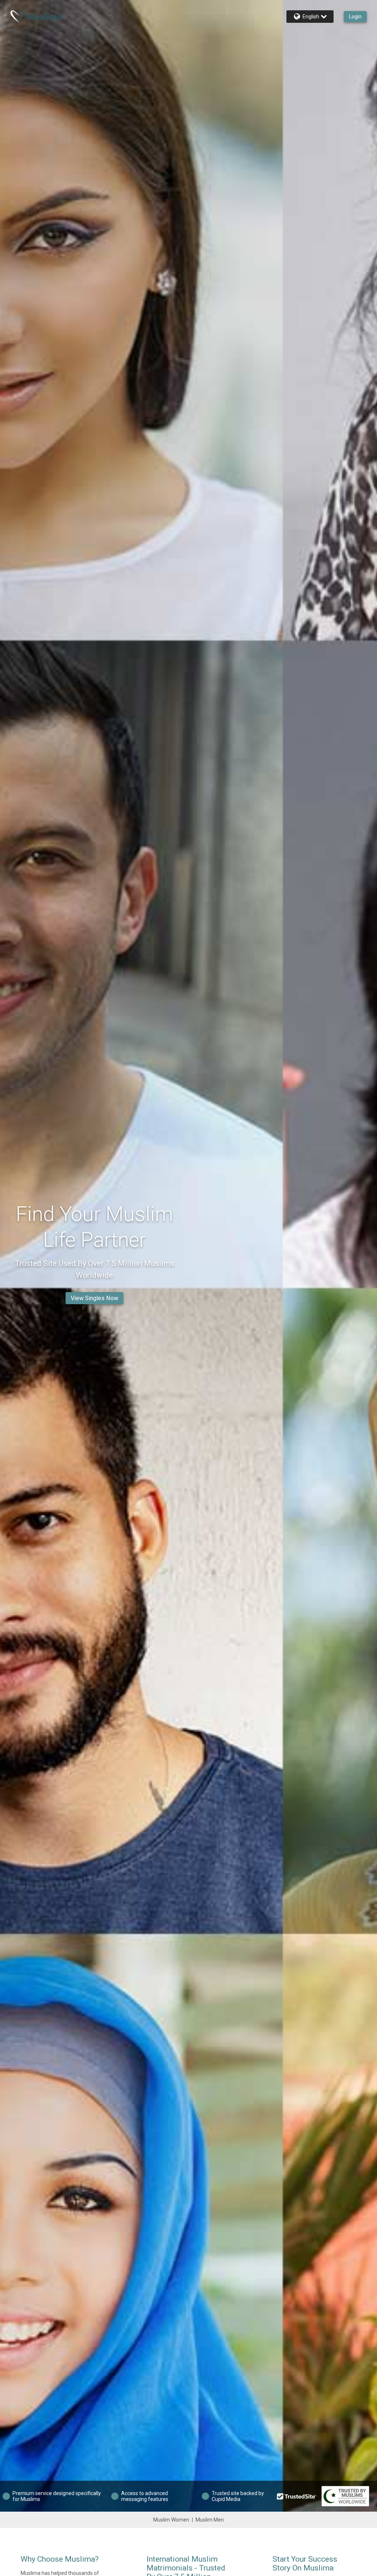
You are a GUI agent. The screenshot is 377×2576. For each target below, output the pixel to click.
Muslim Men (210, 2520)
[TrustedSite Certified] (297, 2496)
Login (355, 17)
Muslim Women (171, 2520)
